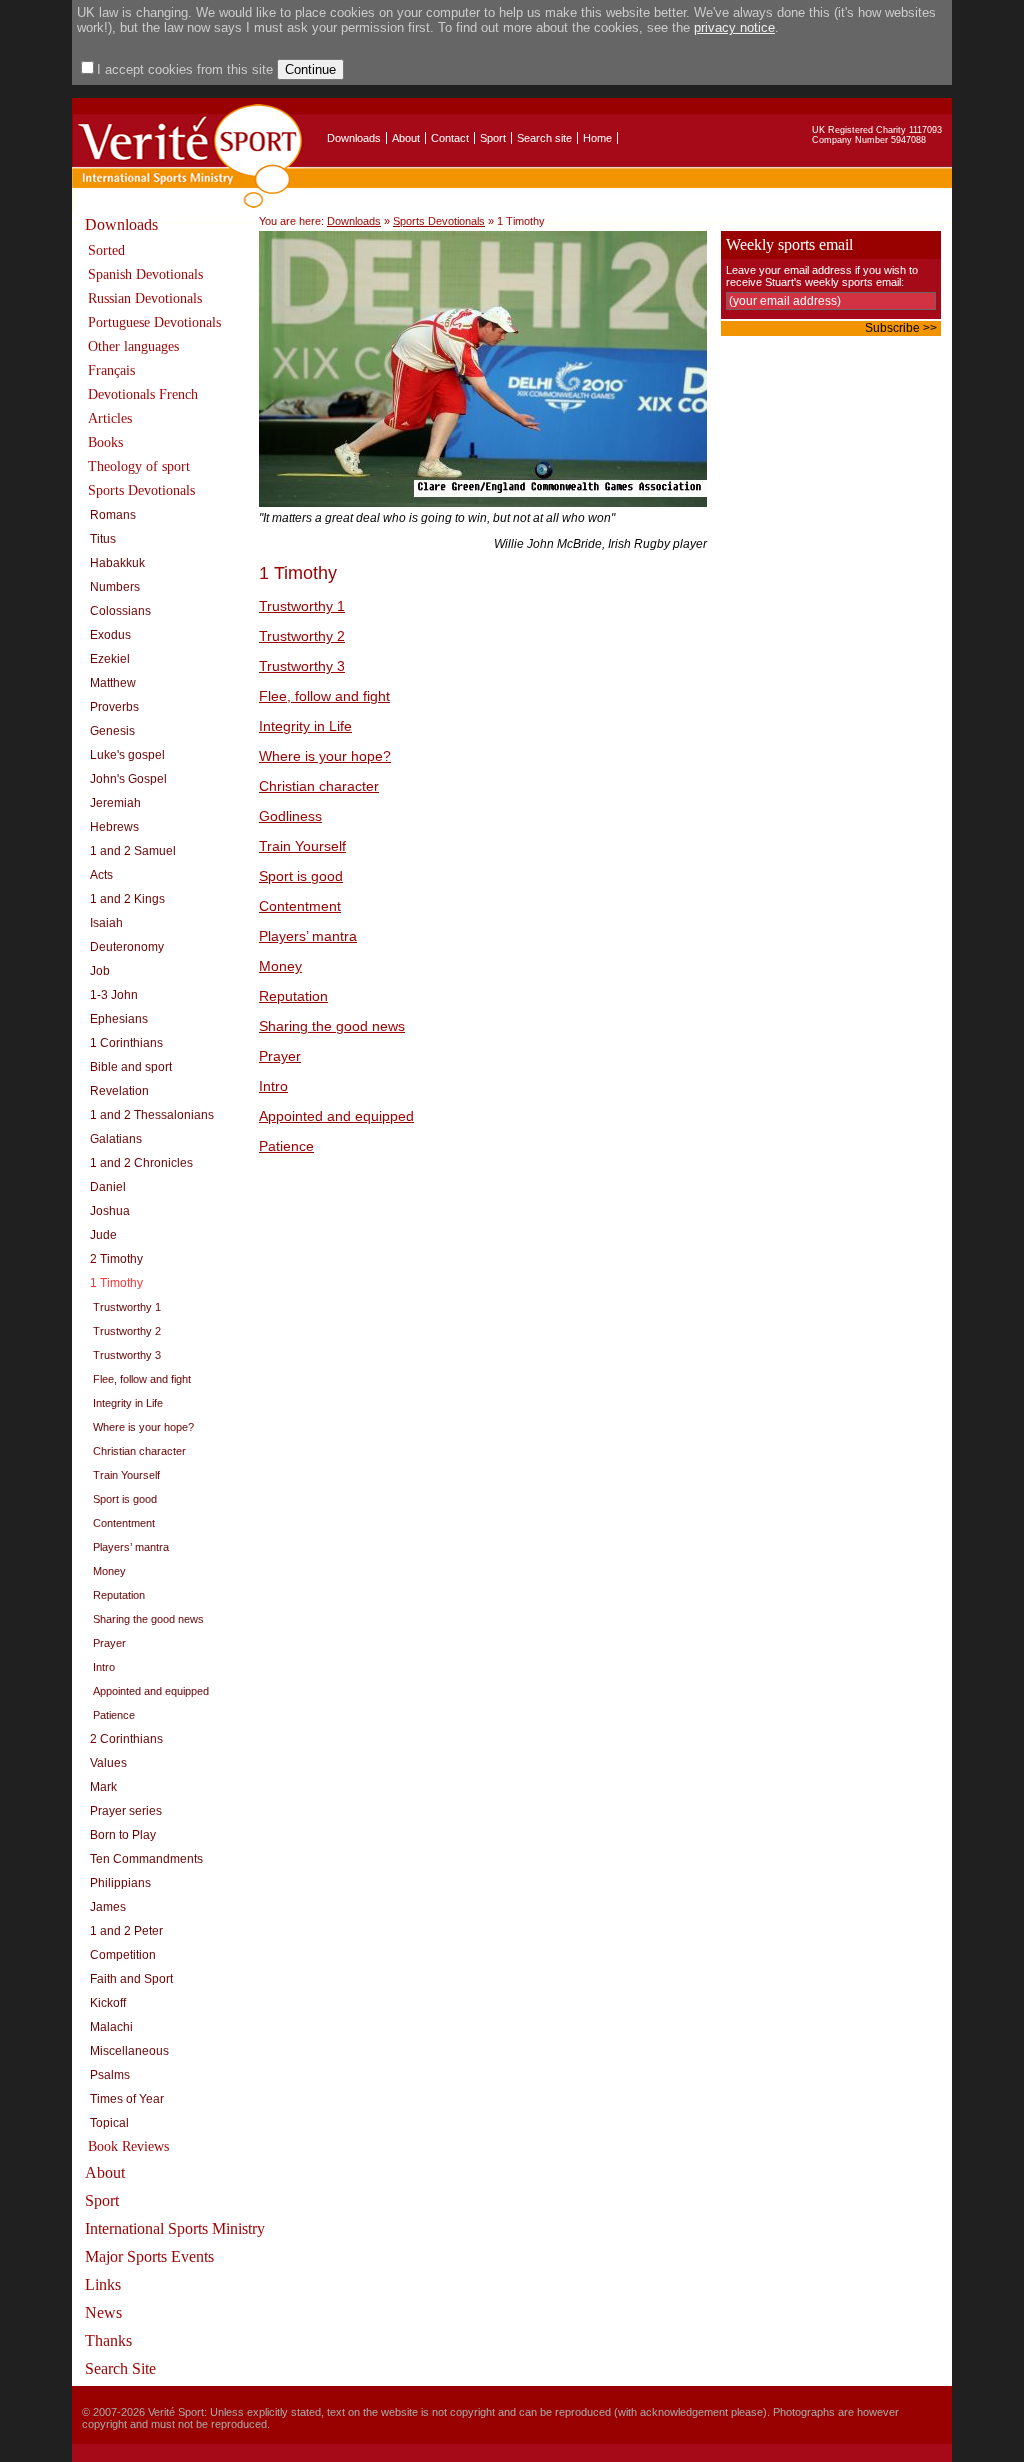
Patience (114, 1715)
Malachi (111, 2027)
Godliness (290, 816)
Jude (103, 1235)
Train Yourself (126, 1475)
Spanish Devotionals (145, 274)
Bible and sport (131, 1067)
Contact (450, 138)
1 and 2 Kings (127, 899)
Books (105, 442)
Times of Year (127, 2099)
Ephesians (119, 1019)
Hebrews (114, 827)
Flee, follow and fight (142, 1379)
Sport (493, 138)
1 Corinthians (126, 1043)
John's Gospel (128, 779)
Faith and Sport (131, 1979)
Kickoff (108, 2003)
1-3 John (114, 995)
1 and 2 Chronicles (141, 1163)
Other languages (133, 346)
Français (111, 370)
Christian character (139, 1451)
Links (103, 2284)
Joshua (110, 1211)
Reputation (119, 1595)
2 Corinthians (126, 1739)
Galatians (116, 1139)
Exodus (110, 635)
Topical (109, 2123)
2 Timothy (116, 1259)
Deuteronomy (127, 947)
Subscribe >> (901, 328)
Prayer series (126, 1811)
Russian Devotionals (145, 298)
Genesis (112, 731)
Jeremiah (115, 803)
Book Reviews (128, 2146)
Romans (113, 515)
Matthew (113, 683)
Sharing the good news (148, 1619)
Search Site (120, 2368)
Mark (103, 1787)
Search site (544, 138)
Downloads (354, 138)
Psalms (110, 2075)
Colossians (120, 611)
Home (597, 138)
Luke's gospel (127, 755)
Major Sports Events (149, 2256)
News (103, 2312)
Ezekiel (110, 659)
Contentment (124, 1523)
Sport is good (125, 1499)
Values (108, 1763)
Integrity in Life (128, 1403)
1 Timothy (116, 1283)
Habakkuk (117, 563)
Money (109, 1571)
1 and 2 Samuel (133, 851)
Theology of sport (139, 466)
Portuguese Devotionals (154, 322)
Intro (104, 1667)
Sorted (106, 250)
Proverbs (114, 707)
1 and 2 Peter (126, 1931)
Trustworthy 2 (127, 1331)
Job (100, 971)
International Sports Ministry (175, 2228)
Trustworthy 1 (127, 1307)
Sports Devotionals (141, 490)
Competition (123, 1955)
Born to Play (123, 1835)
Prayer (109, 1643)
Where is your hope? (143, 1427)
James (108, 1907)
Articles (110, 418)
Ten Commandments (146, 1859)
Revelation (119, 1091)
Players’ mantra (131, 1547)
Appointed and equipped (151, 1691)
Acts (101, 875)
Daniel (108, 1187)
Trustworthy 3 (127, 1355)
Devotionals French (143, 394)
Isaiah (106, 923)
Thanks (108, 2340)
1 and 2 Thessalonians (152, 1115)
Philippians (120, 1883)
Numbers (115, 587)
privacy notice (734, 27)
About (406, 138)
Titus (103, 539)
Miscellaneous (129, 2051)
